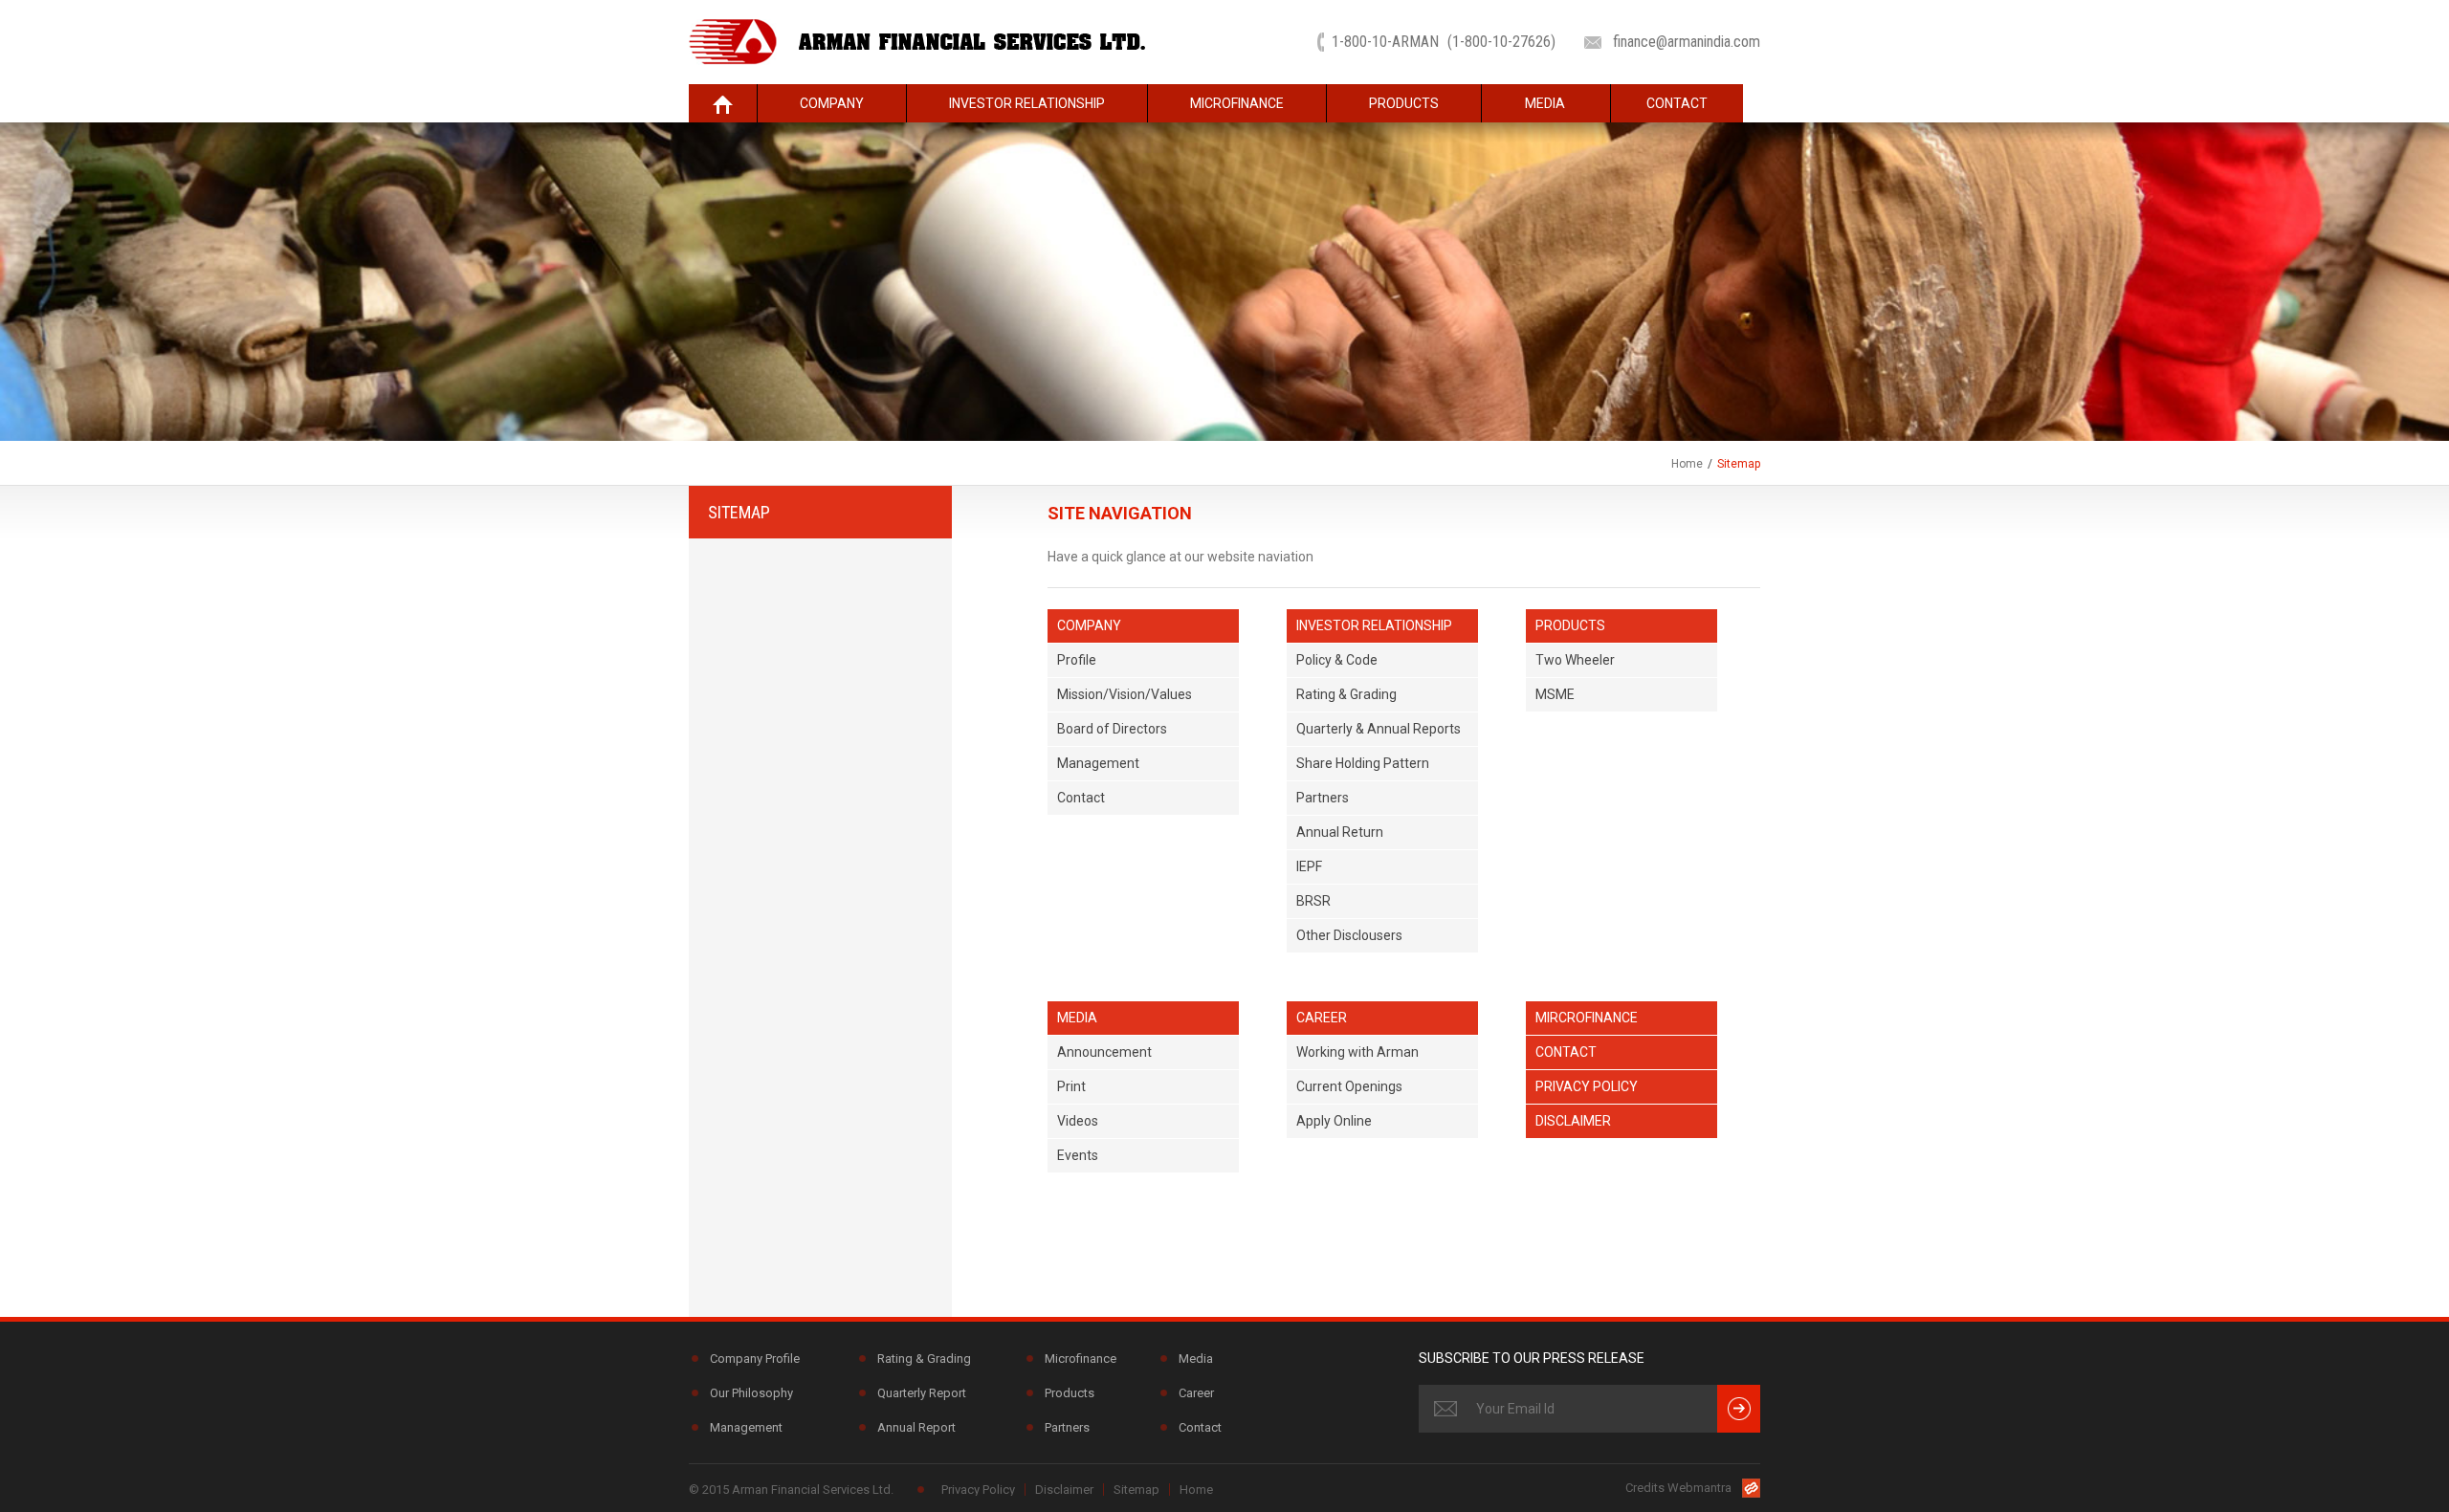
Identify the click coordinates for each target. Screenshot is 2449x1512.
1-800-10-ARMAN (1444, 42)
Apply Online (1334, 1121)
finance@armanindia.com (1687, 42)
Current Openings (1349, 1086)
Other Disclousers (1349, 935)
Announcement (1104, 1052)
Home (1687, 464)
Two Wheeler (1575, 660)
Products (1404, 103)
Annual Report (916, 1427)
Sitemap (1136, 1490)
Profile (1077, 660)
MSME (1555, 694)
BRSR (1313, 901)
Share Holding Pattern (1363, 763)
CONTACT (1677, 103)
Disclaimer (1573, 1121)
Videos (1078, 1121)
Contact (1081, 798)
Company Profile (755, 1359)
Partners (1323, 798)
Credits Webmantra (1678, 1488)
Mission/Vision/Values (1125, 694)
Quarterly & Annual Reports (1379, 729)
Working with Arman (1357, 1052)
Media (1545, 103)
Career (1322, 1018)
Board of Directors (1112, 729)
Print (1071, 1086)
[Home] (723, 103)
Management (1098, 763)
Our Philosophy (751, 1393)
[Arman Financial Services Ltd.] (917, 41)
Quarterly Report (922, 1393)
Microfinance (1237, 103)
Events (1078, 1155)
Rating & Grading (1346, 694)
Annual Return (1340, 832)
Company (832, 103)
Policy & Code (1337, 660)
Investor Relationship (1027, 103)
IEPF (1309, 866)
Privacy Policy (1587, 1086)
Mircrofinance (1587, 1018)
